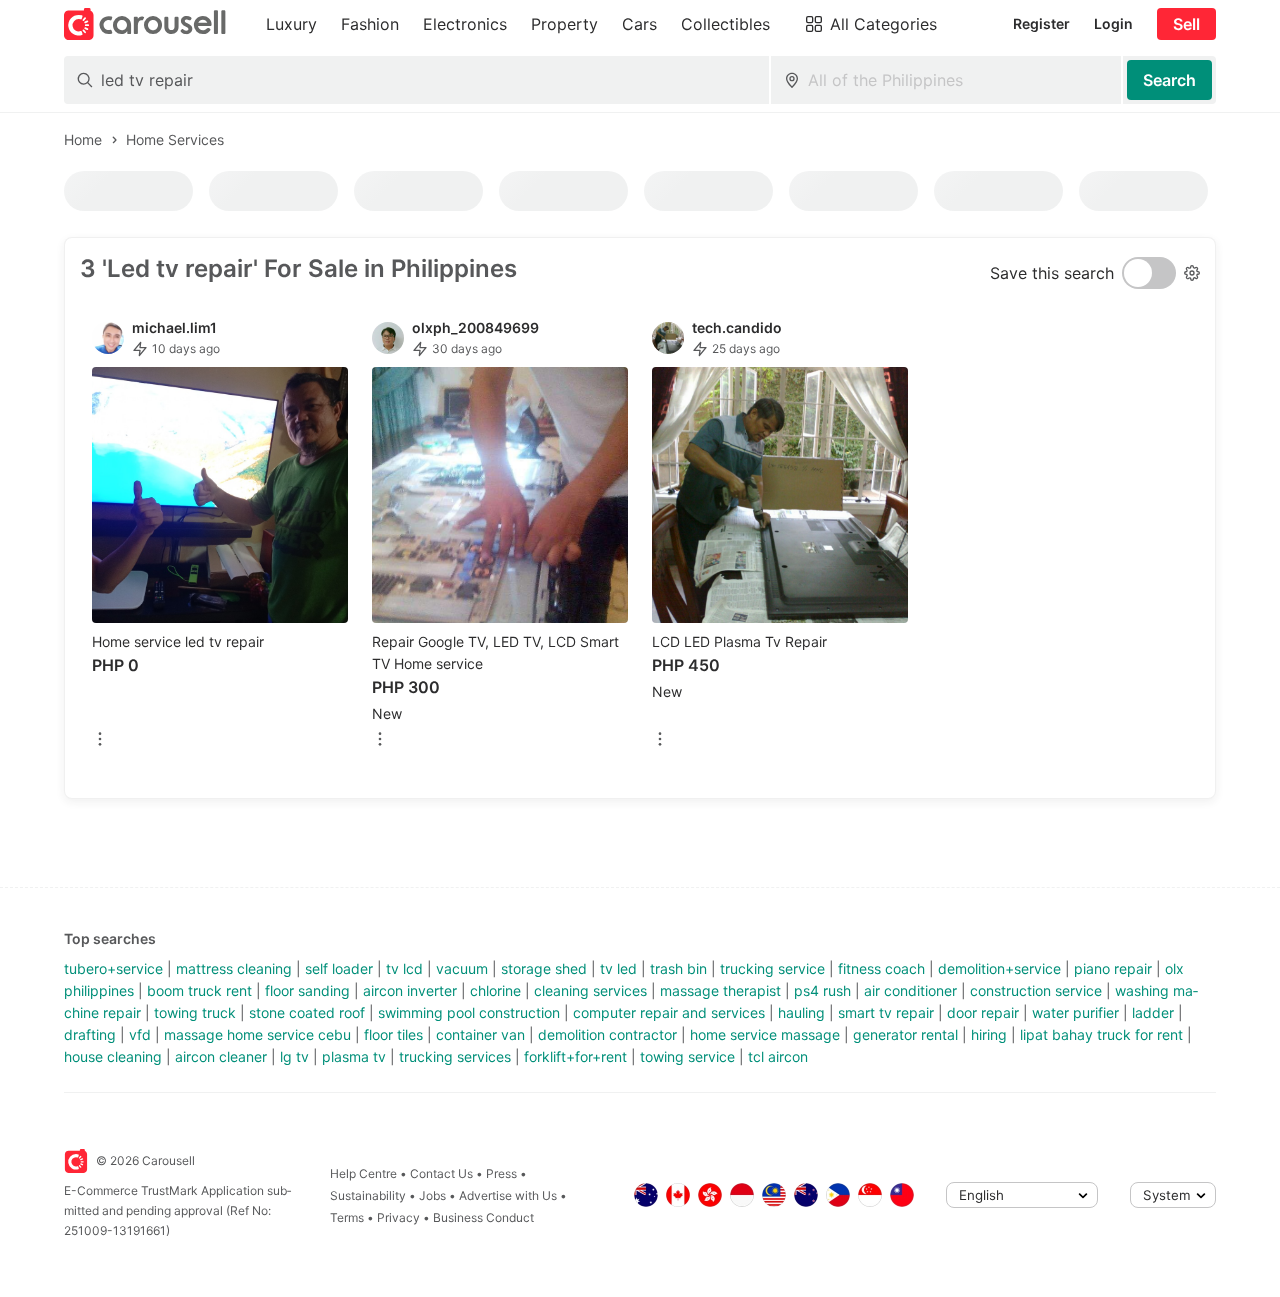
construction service (1036, 990)
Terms (347, 1217)
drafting (90, 1034)
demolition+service (999, 968)
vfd (140, 1034)
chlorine (495, 990)
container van (480, 1034)
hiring (989, 1034)
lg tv (294, 1056)
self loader (339, 968)
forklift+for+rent (575, 1056)
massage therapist (720, 990)
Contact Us (441, 1173)
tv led (618, 968)
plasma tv (354, 1056)
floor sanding (307, 990)
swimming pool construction (469, 1012)
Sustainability (368, 1195)
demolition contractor (607, 1034)
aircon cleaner (221, 1056)
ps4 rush (822, 990)
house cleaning (113, 1056)
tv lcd (404, 968)
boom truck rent (199, 990)
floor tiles (393, 1034)
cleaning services (590, 990)
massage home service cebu (257, 1034)
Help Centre (363, 1173)
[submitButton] (1169, 80)
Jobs (432, 1195)
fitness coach (881, 968)
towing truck (195, 1012)
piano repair (1113, 968)
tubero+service (113, 968)
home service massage (765, 1034)
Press (501, 1173)
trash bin (678, 968)
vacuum (462, 968)
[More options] (100, 740)
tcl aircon (778, 1056)
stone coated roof (307, 1012)
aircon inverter (410, 990)
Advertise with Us (508, 1195)
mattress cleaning (234, 968)
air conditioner (910, 990)
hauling (801, 1012)
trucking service (772, 968)
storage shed (544, 968)
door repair (983, 1012)
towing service (687, 1056)
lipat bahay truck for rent (1101, 1034)
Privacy (398, 1217)
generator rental (905, 1034)
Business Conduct (483, 1217)
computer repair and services (669, 1012)
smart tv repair (886, 1012)
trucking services (455, 1056)
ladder (1153, 1012)
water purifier (1075, 1012)
